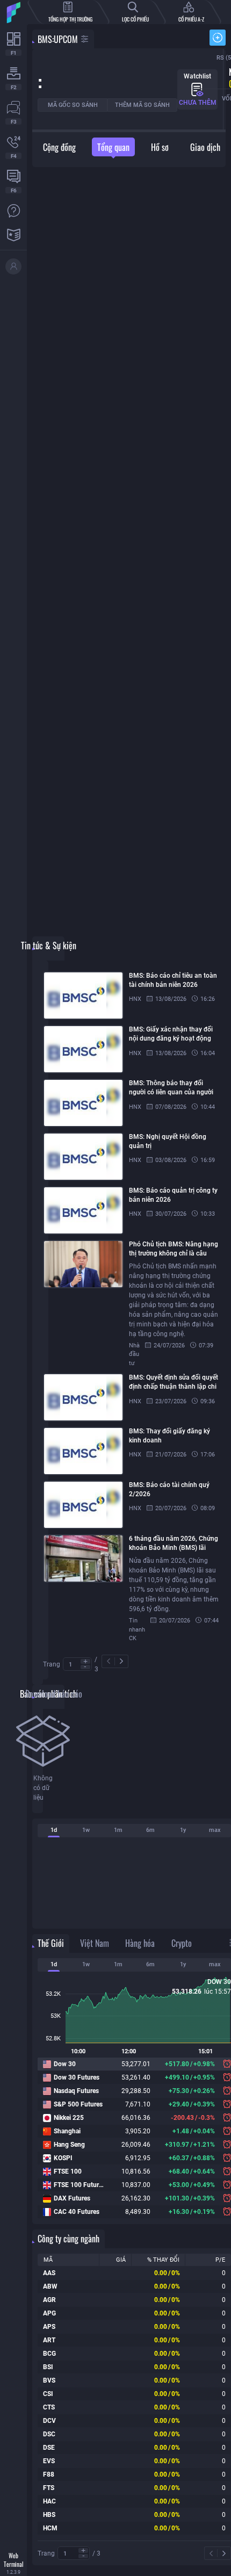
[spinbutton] (77, 1665)
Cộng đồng (59, 147)
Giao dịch (205, 147)
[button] (85, 1661)
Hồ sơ (160, 147)
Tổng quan (113, 147)
